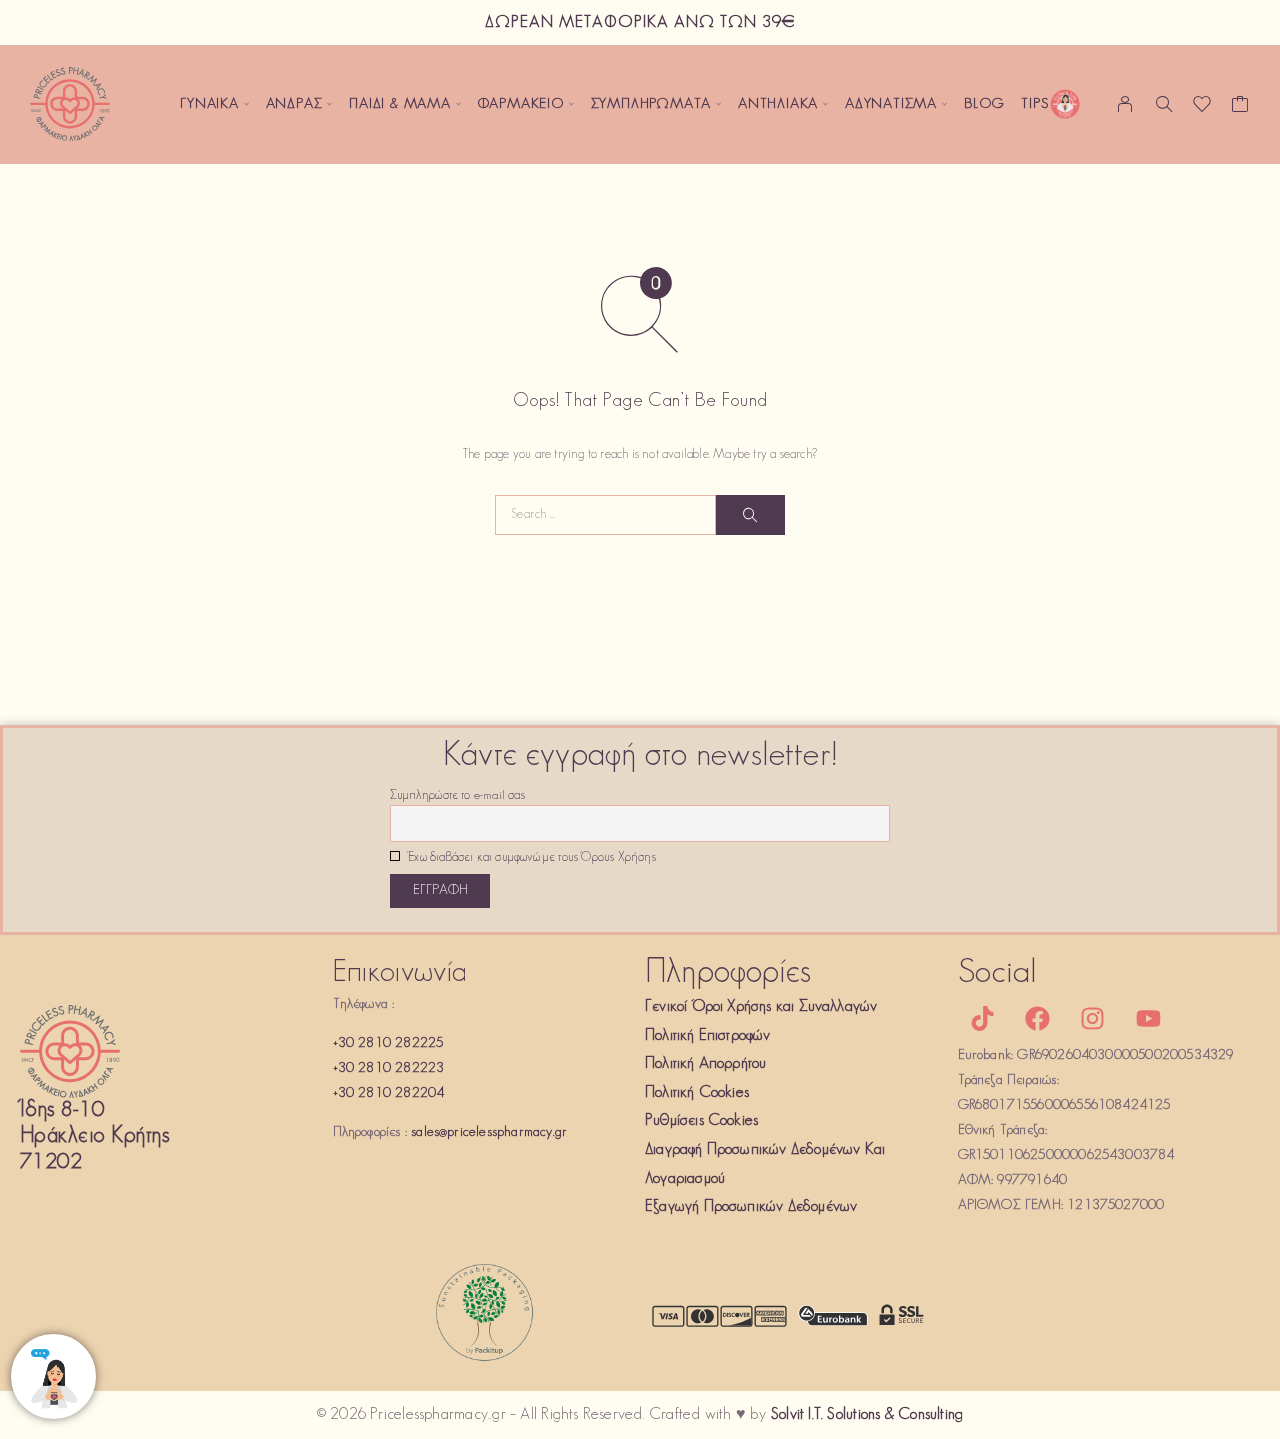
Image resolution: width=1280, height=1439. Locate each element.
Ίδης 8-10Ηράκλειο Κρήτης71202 (94, 1136)
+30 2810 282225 (388, 1043)
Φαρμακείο (521, 104)
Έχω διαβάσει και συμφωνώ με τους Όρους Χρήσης (530, 858)
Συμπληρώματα (651, 104)
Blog (984, 104)
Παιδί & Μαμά (400, 104)
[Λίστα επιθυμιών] (1202, 109)
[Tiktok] (983, 1018)
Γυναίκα (209, 104)
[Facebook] (1038, 1018)
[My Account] (1125, 104)
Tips (1034, 104)
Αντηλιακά (778, 104)
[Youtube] (1148, 1018)
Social (998, 973)
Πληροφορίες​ (728, 973)
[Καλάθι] (1240, 109)
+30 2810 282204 (389, 1093)
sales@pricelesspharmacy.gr (489, 1132)
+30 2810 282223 (389, 1068)
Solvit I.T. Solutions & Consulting (867, 1415)
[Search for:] (605, 515)
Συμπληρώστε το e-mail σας (457, 796)
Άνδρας (294, 104)
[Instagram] (1093, 1018)
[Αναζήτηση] (1164, 104)
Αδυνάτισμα (891, 104)
